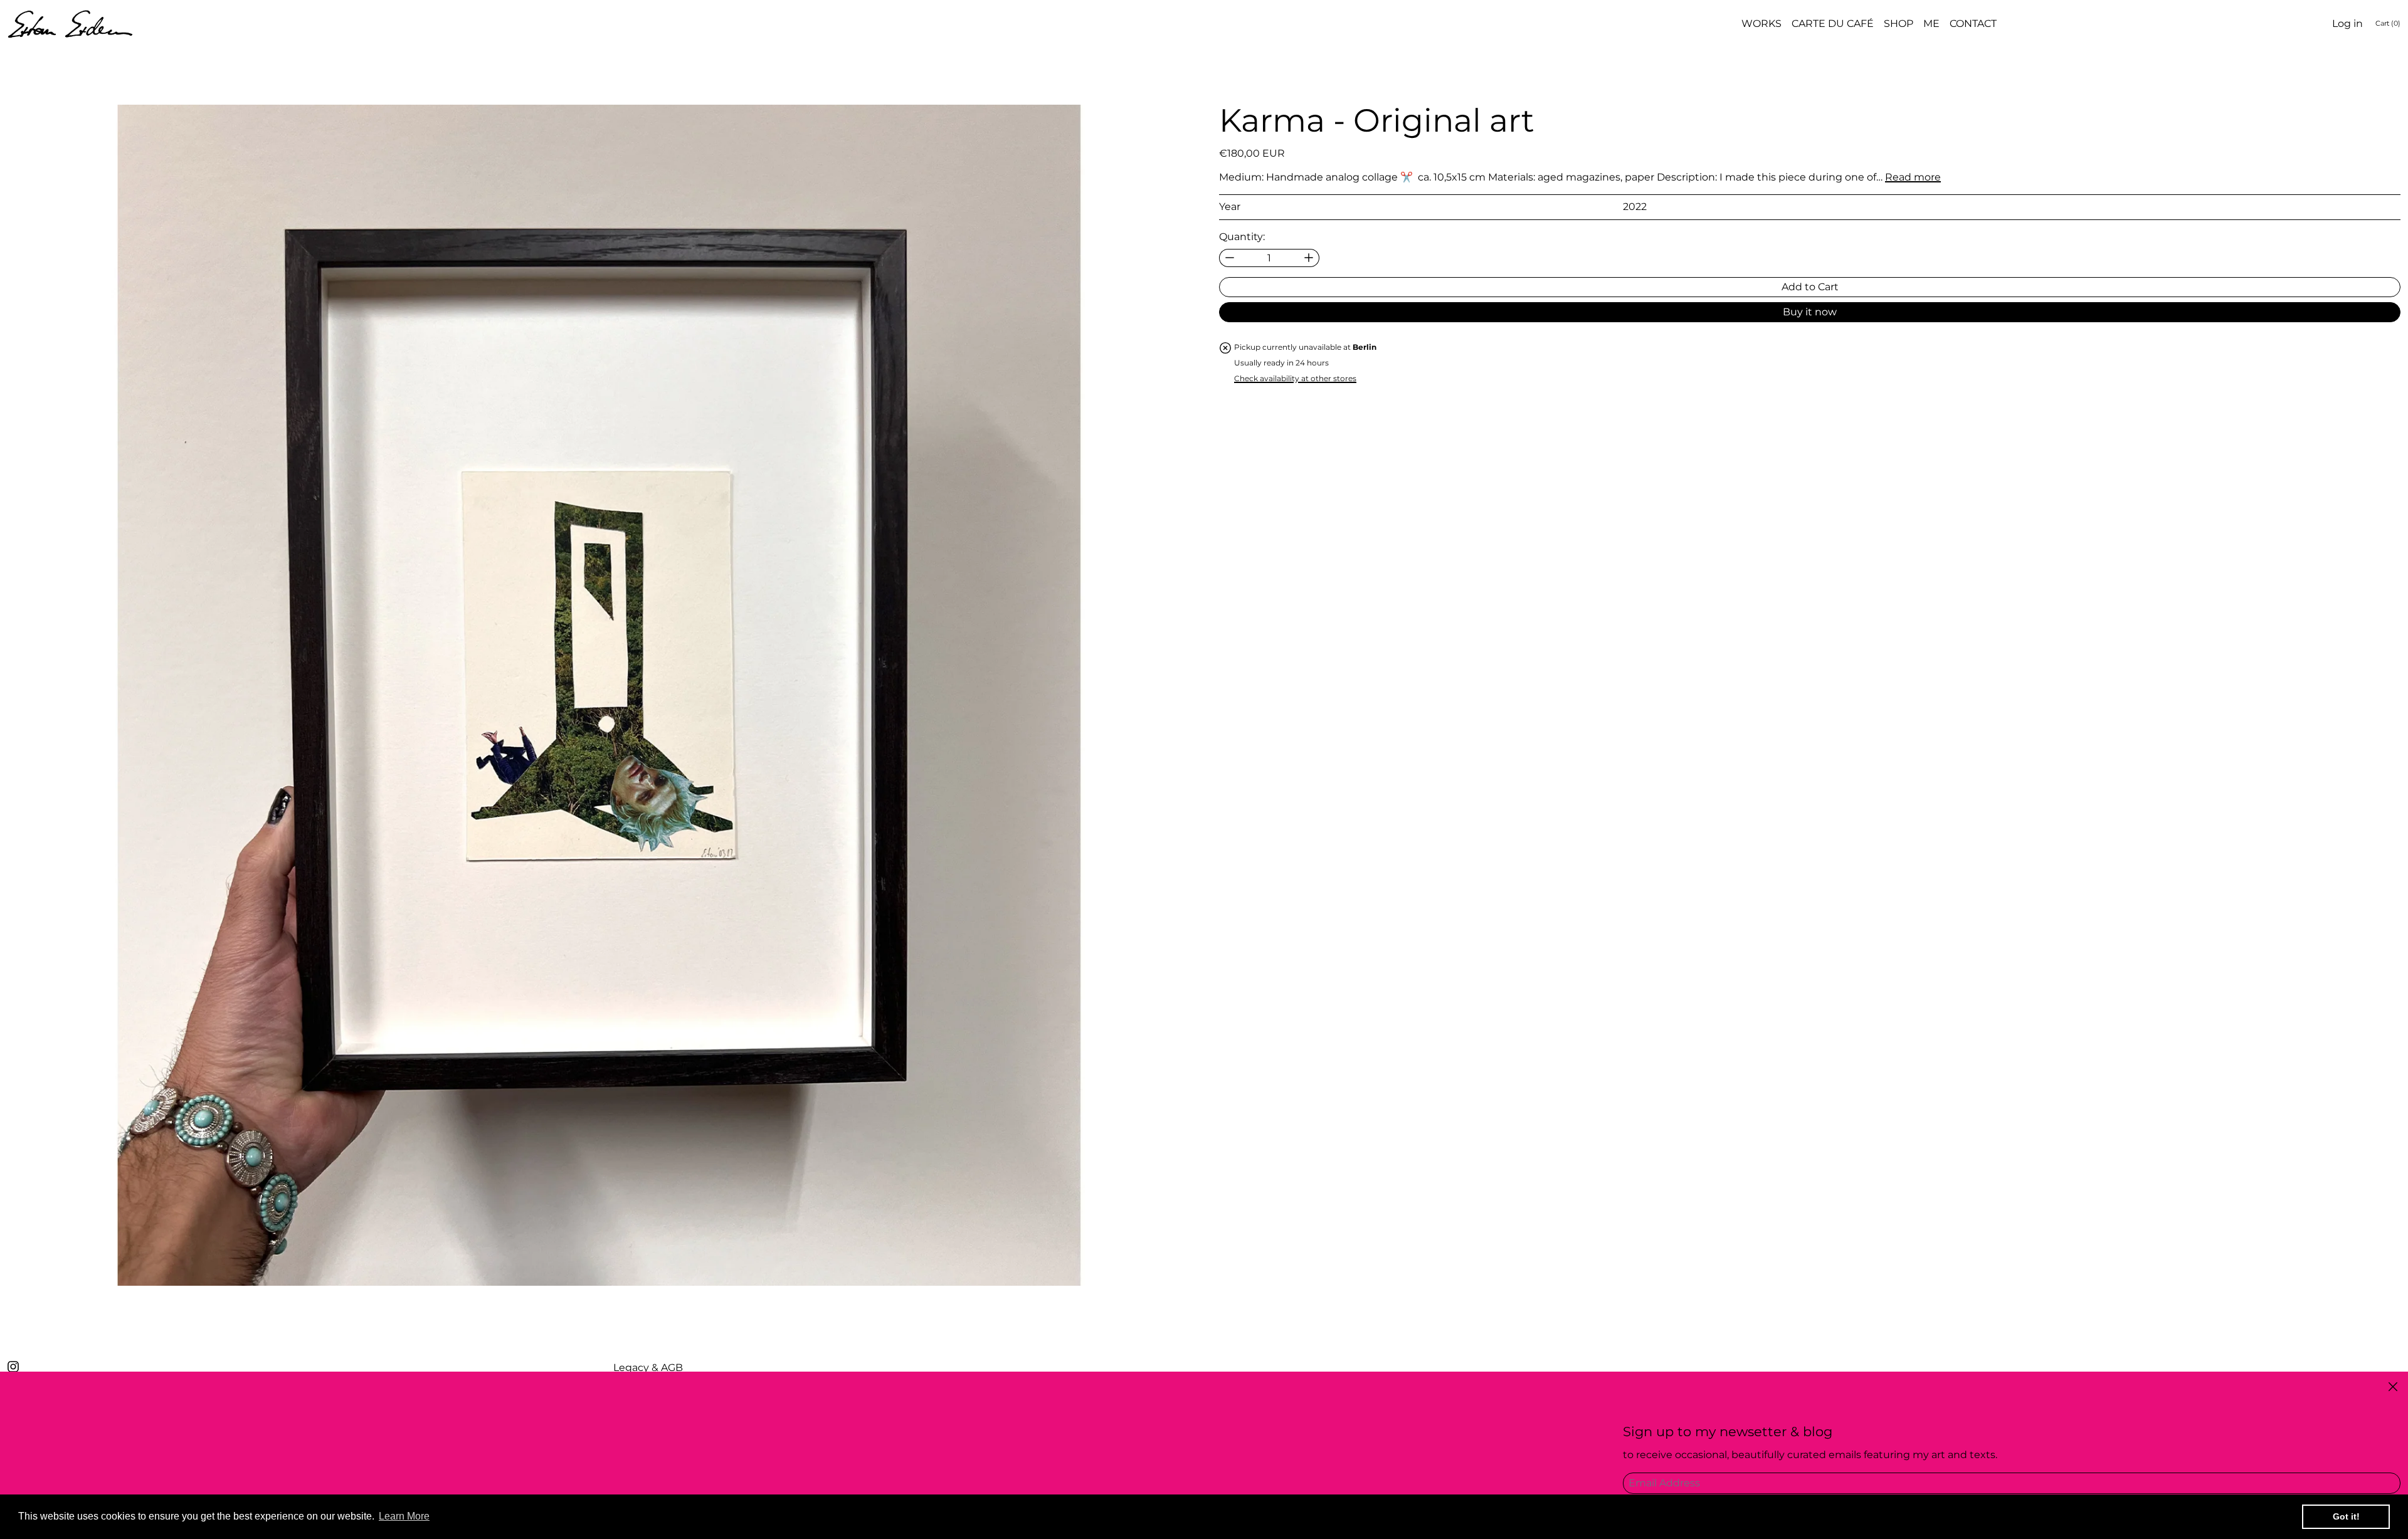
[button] (598, 695)
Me (1931, 24)
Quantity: (1242, 236)
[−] (1229, 258)
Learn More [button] (404, 1516)
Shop (1898, 24)
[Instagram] (13, 1367)
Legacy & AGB (648, 1368)
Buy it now (1810, 312)
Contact (1973, 24)
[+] (1309, 258)
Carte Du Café (1833, 24)
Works (1761, 24)
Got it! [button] (2346, 1516)
